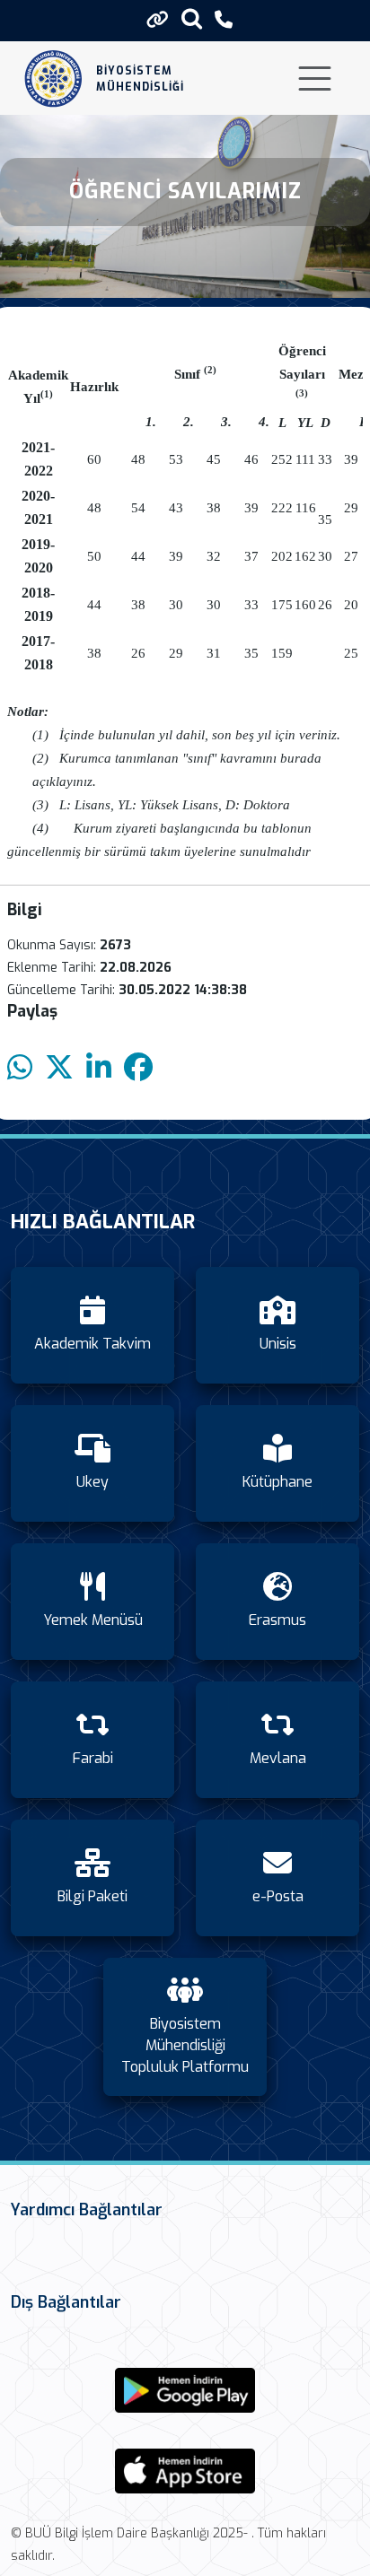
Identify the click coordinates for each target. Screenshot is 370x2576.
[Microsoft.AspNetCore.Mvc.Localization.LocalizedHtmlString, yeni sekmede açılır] (185, 2390)
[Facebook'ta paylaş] (138, 1068)
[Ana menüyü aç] (315, 79)
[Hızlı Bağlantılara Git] (158, 20)
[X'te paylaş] (59, 1068)
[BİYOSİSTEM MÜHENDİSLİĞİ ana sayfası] (53, 79)
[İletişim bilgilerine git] (224, 20)
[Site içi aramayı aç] (192, 18)
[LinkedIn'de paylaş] (99, 1068)
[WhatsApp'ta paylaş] (20, 1068)
